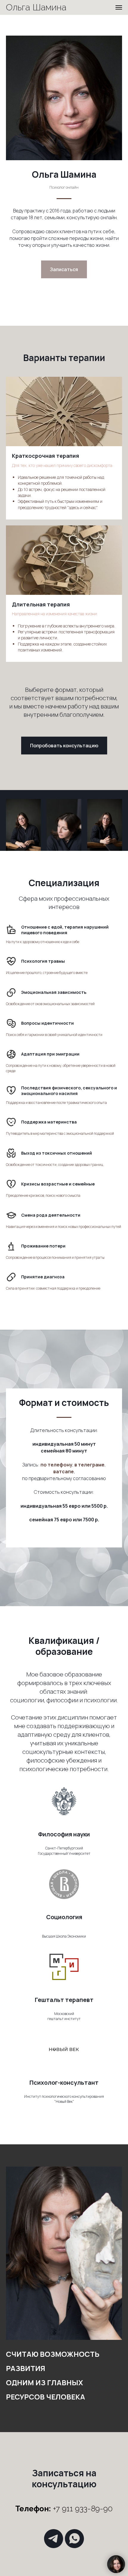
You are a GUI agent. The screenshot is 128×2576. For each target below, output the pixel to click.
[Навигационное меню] (119, 7)
